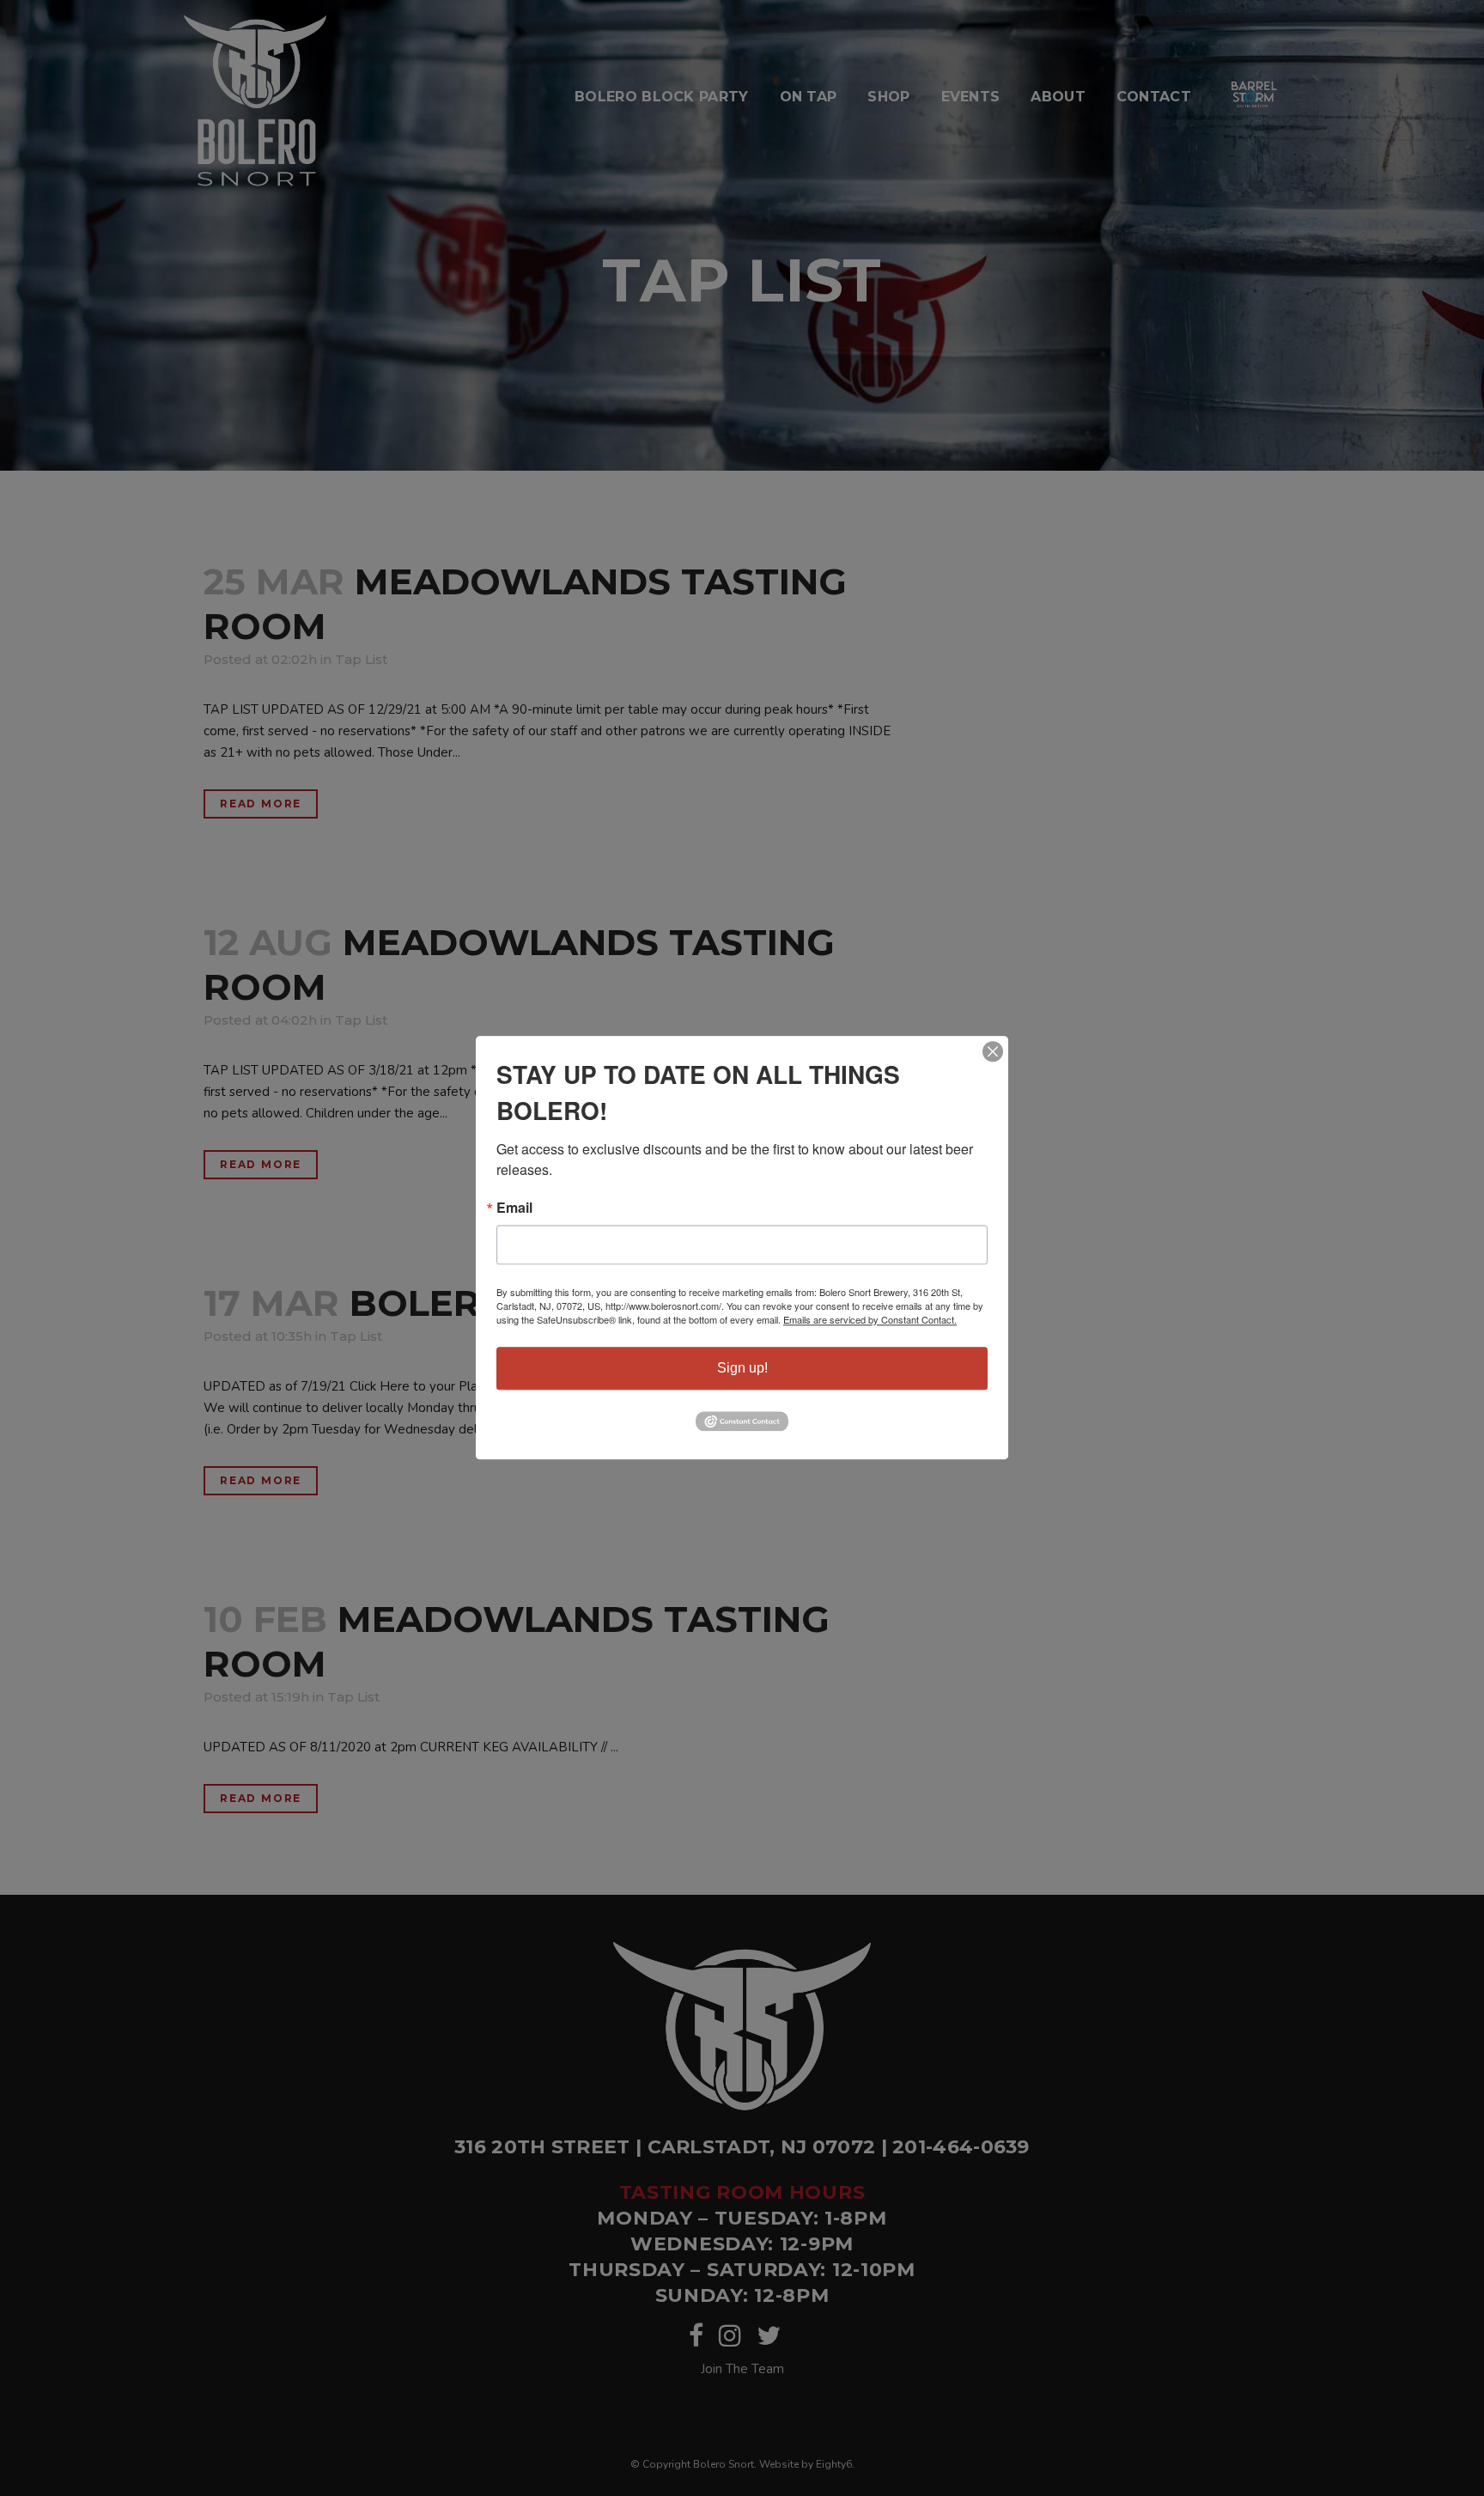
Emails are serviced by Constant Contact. (870, 1319)
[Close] (993, 1051)
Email (514, 1208)
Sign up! (742, 1368)
